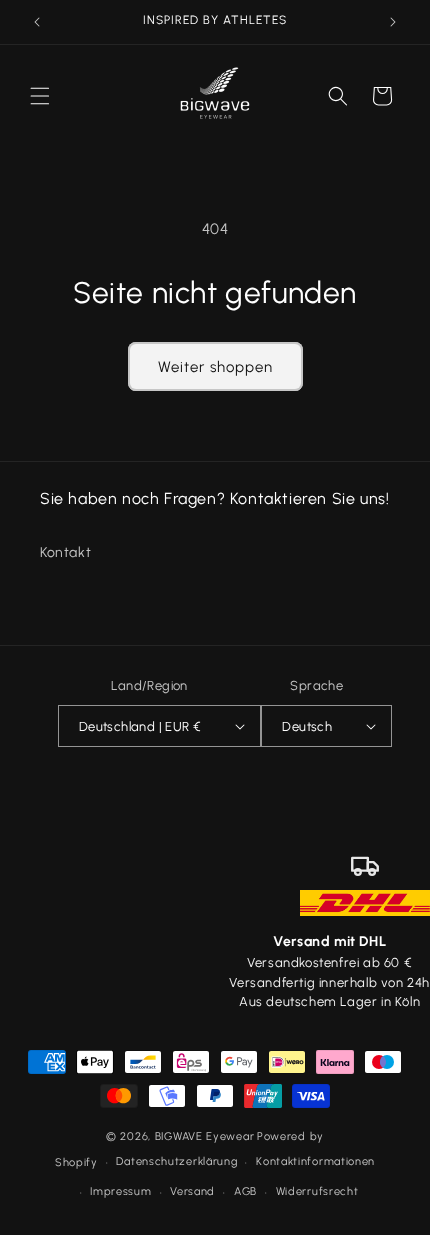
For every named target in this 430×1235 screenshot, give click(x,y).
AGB (245, 1191)
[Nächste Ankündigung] (393, 22)
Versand (192, 1191)
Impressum (120, 1191)
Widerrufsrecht (317, 1191)
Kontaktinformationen (315, 1161)
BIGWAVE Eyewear (205, 1136)
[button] (40, 96)
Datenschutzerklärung (176, 1161)
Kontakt (65, 552)
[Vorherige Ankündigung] (37, 22)
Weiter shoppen (215, 367)
